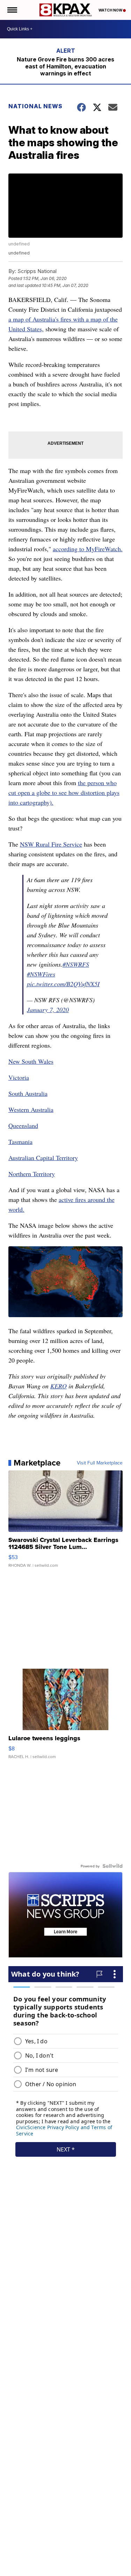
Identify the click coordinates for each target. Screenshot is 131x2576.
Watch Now (111, 10)
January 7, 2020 (48, 1010)
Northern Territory (32, 1174)
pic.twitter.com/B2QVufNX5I (63, 984)
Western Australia (31, 1109)
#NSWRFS (76, 964)
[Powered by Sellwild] (112, 1866)
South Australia (28, 1093)
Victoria (19, 1077)
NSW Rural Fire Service (51, 844)
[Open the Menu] (12, 10)
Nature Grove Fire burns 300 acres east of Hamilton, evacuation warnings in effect (65, 66)
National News (35, 106)
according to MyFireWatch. (88, 549)
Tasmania (20, 1142)
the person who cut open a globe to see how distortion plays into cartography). (64, 792)
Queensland (23, 1125)
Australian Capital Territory (43, 1158)
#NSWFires (41, 974)
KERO (59, 1386)
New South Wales (31, 1061)
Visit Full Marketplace (100, 1463)
